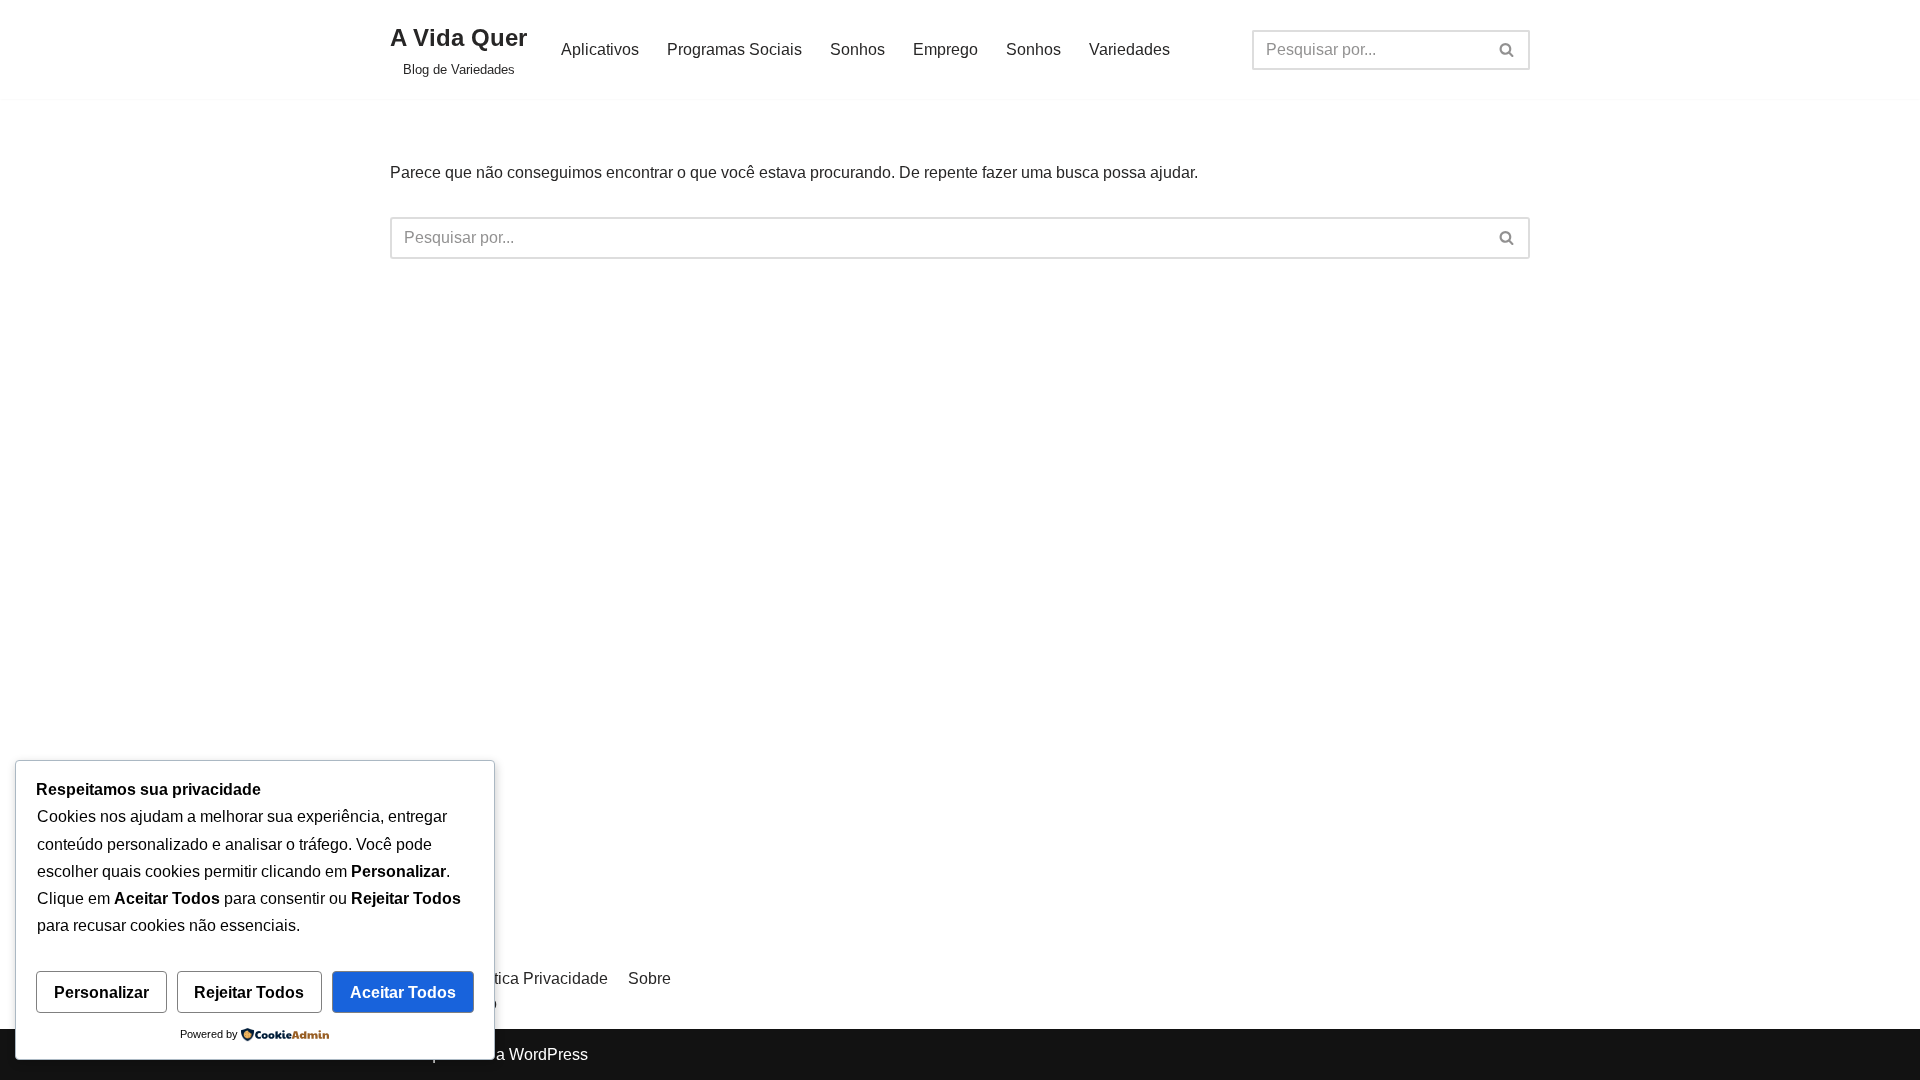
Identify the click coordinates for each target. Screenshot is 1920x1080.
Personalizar (101, 992)
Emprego (945, 49)
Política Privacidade (537, 978)
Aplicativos (600, 49)
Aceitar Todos (403, 992)
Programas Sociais (734, 49)
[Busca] (1507, 50)
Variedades (1129, 49)
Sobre (649, 978)
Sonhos (857, 49)
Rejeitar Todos (249, 992)
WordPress (548, 1054)
